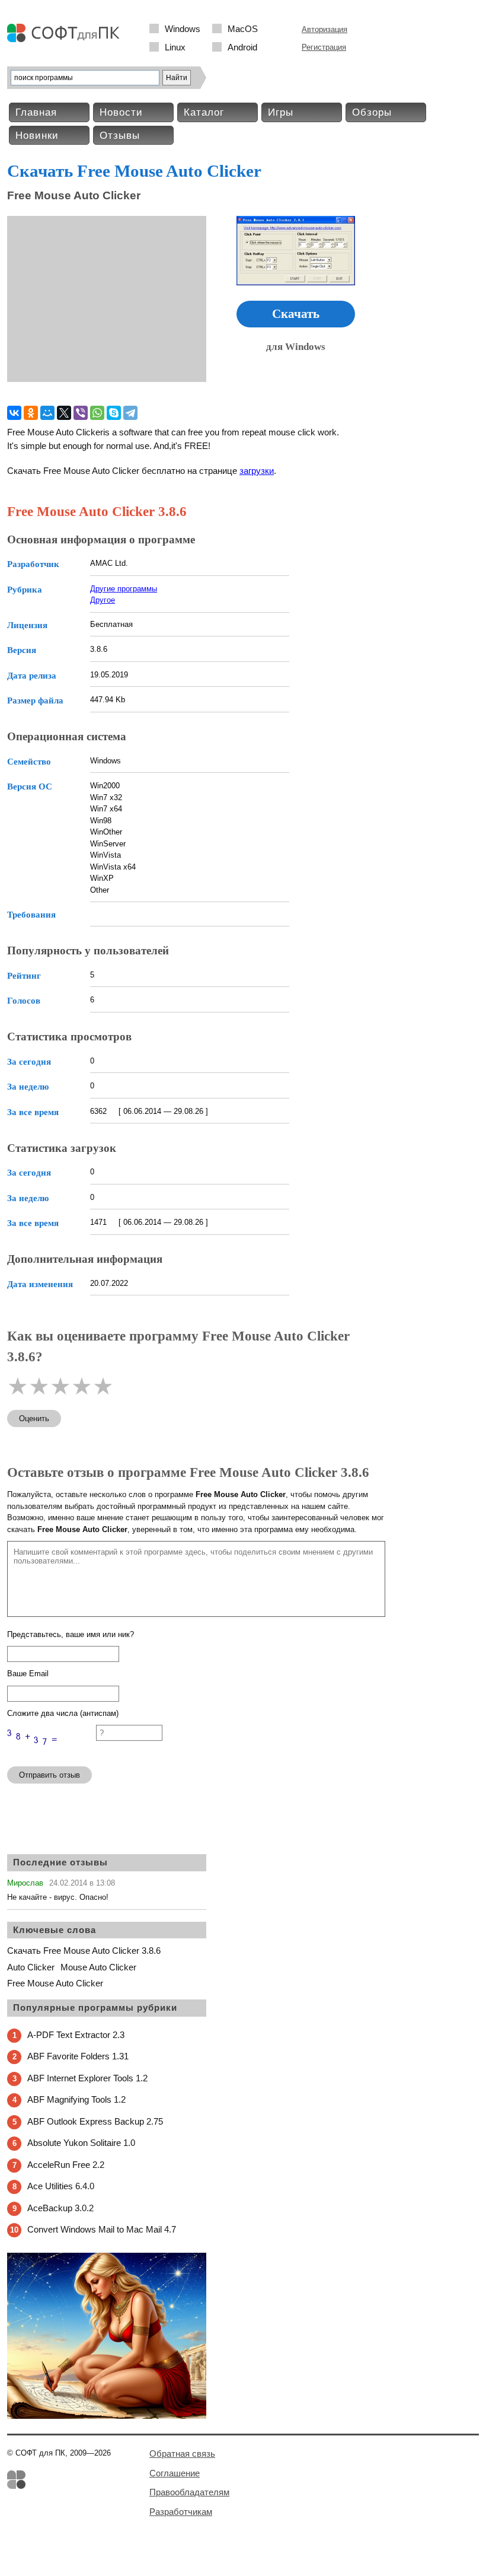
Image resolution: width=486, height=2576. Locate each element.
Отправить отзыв (49, 1775)
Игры (281, 112)
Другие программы (124, 589)
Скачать (296, 314)
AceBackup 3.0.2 (60, 2208)
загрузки (257, 471)
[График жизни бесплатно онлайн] (107, 2416)
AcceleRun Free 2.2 (66, 2165)
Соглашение (175, 2473)
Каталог (204, 112)
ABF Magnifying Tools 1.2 (76, 2099)
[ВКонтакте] (14, 413)
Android (242, 47)
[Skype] (114, 413)
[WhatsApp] (97, 413)
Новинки (37, 136)
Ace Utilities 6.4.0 (61, 2186)
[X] (64, 413)
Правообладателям (189, 2492)
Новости (121, 112)
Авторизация (324, 29)
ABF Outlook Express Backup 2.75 (95, 2121)
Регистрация (324, 47)
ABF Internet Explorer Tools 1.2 (87, 2078)
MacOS (243, 29)
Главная (36, 112)
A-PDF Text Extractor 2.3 (76, 2035)
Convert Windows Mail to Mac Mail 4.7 (102, 2229)
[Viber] (81, 413)
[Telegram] (130, 413)
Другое (103, 600)
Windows (183, 29)
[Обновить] (52, 1752)
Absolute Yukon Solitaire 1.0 (81, 2143)
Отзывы (120, 136)
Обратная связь (182, 2454)
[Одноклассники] (31, 413)
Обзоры (372, 112)
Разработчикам (181, 2512)
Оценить (34, 1418)
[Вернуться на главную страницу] (66, 39)
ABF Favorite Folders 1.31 (78, 2056)
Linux (175, 47)
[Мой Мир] (47, 413)
